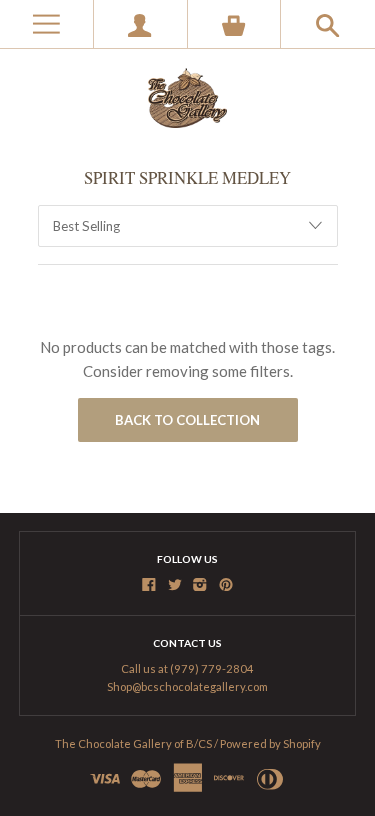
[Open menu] (46, 24)
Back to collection (187, 420)
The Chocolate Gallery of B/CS (133, 743)
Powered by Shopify (270, 743)
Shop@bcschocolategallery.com (187, 686)
